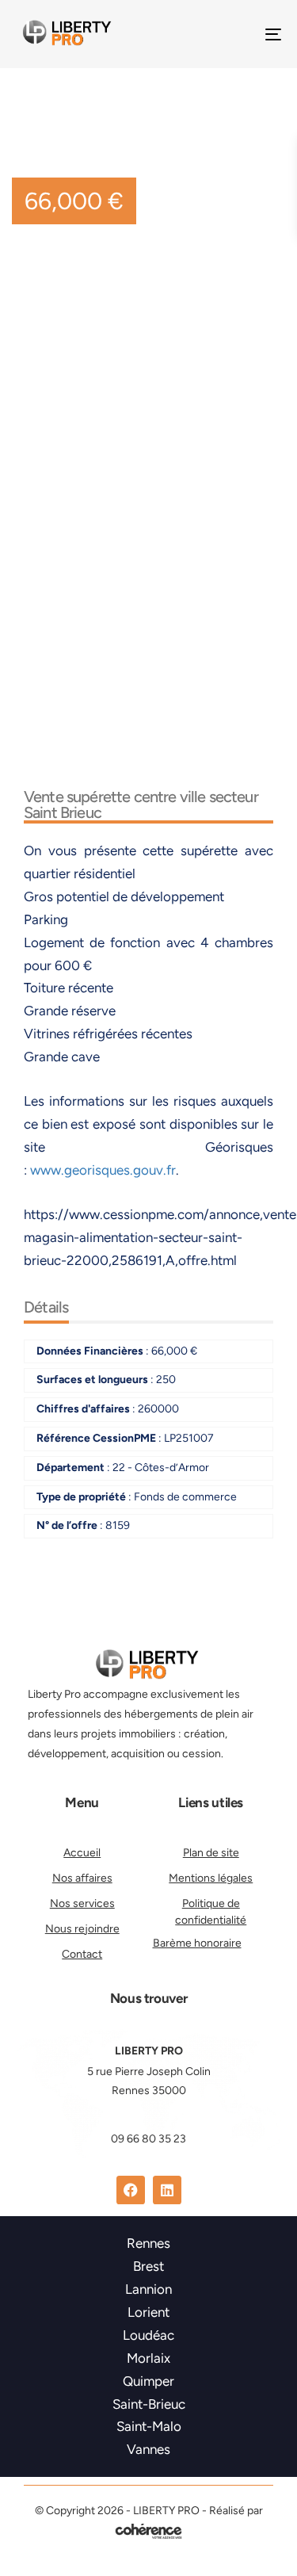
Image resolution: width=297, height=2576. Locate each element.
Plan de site (211, 1853)
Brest (148, 2266)
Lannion (148, 2289)
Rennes (148, 2243)
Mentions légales (211, 1878)
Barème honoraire (197, 1943)
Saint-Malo (149, 2426)
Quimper (148, 2381)
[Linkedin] (167, 2190)
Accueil (82, 1853)
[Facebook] (131, 2190)
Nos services (82, 1903)
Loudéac (148, 2335)
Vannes (148, 2449)
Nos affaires (82, 1878)
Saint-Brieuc (149, 2404)
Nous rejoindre (82, 1929)
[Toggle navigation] (237, 34)
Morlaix (148, 2358)
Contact (82, 1954)
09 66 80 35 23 (148, 2139)
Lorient (148, 2312)
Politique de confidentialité (211, 1912)
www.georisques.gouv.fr (103, 1170)
